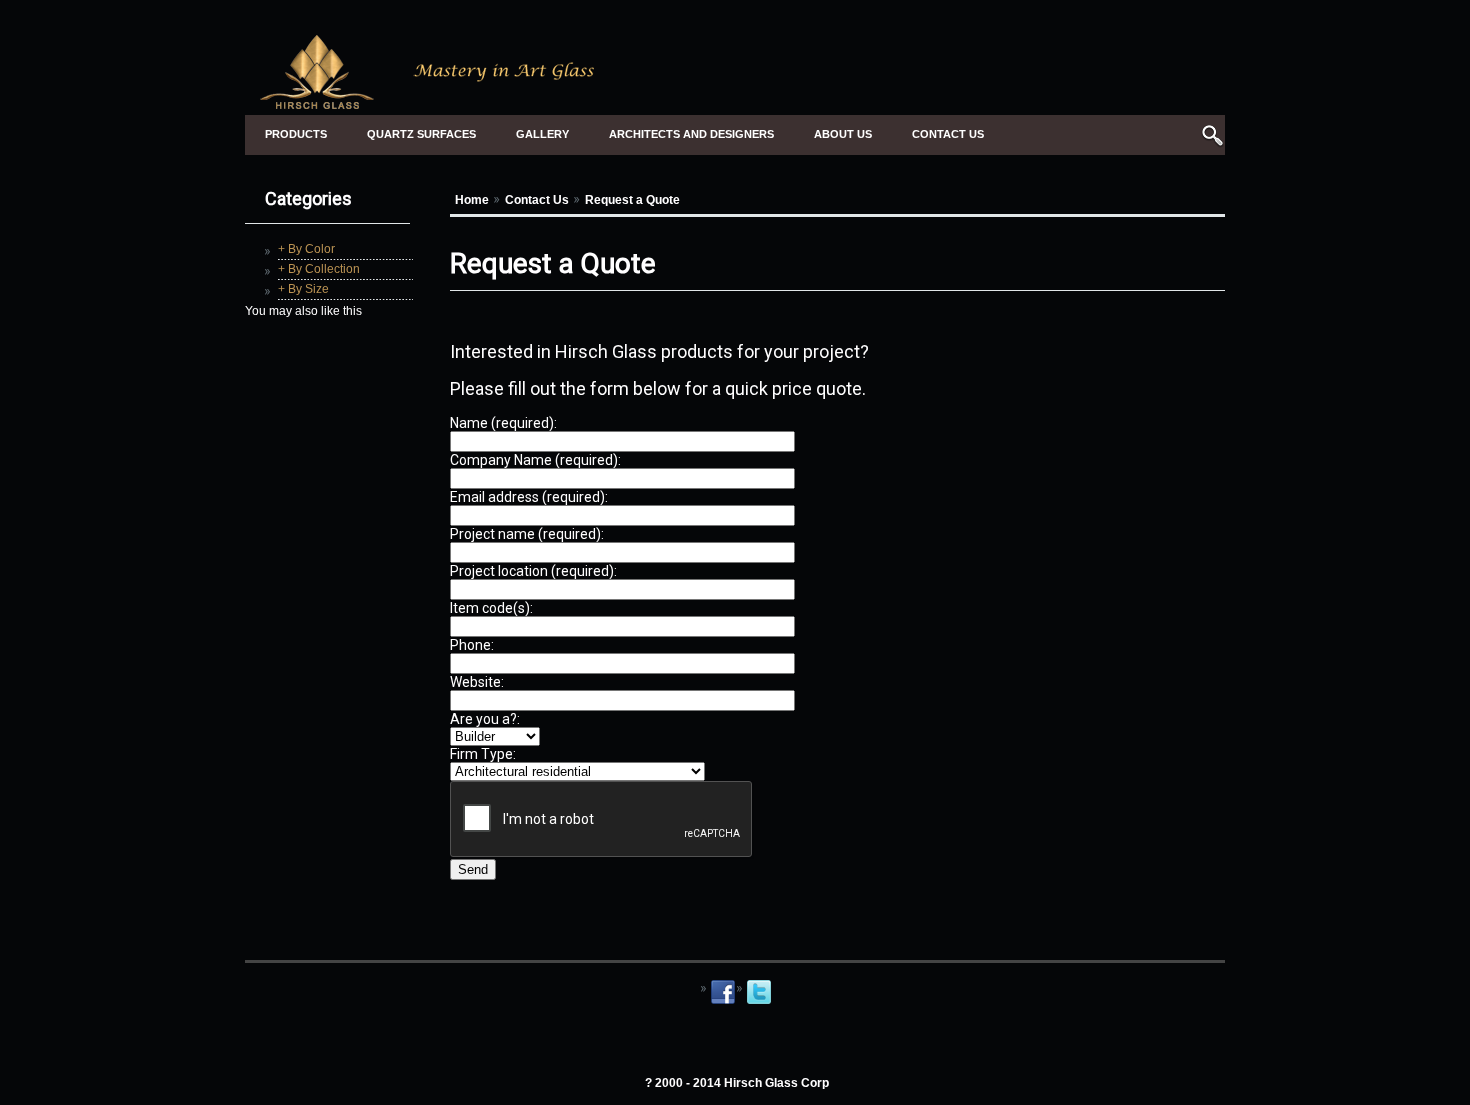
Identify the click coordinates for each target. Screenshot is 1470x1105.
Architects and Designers (691, 134)
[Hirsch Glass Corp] (428, 100)
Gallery (542, 134)
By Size (308, 289)
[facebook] (723, 1002)
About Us (843, 134)
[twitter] (759, 1002)
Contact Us (948, 134)
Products (296, 134)
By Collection (324, 269)
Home (472, 200)
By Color (311, 249)
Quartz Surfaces (421, 134)
